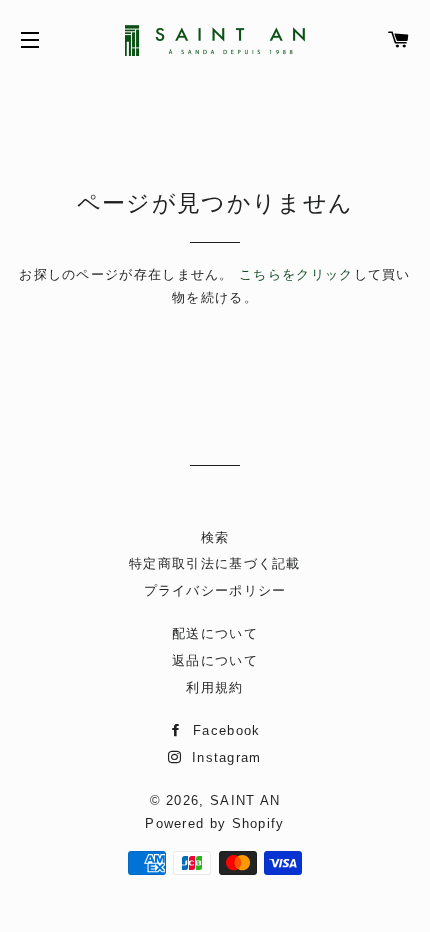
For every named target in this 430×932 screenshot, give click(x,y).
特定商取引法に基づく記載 (215, 563)
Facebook (224, 730)
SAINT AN (245, 800)
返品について (215, 660)
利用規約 (214, 687)
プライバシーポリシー (215, 590)
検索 (215, 537)
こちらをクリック (296, 274)
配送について (215, 633)
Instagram (224, 757)
